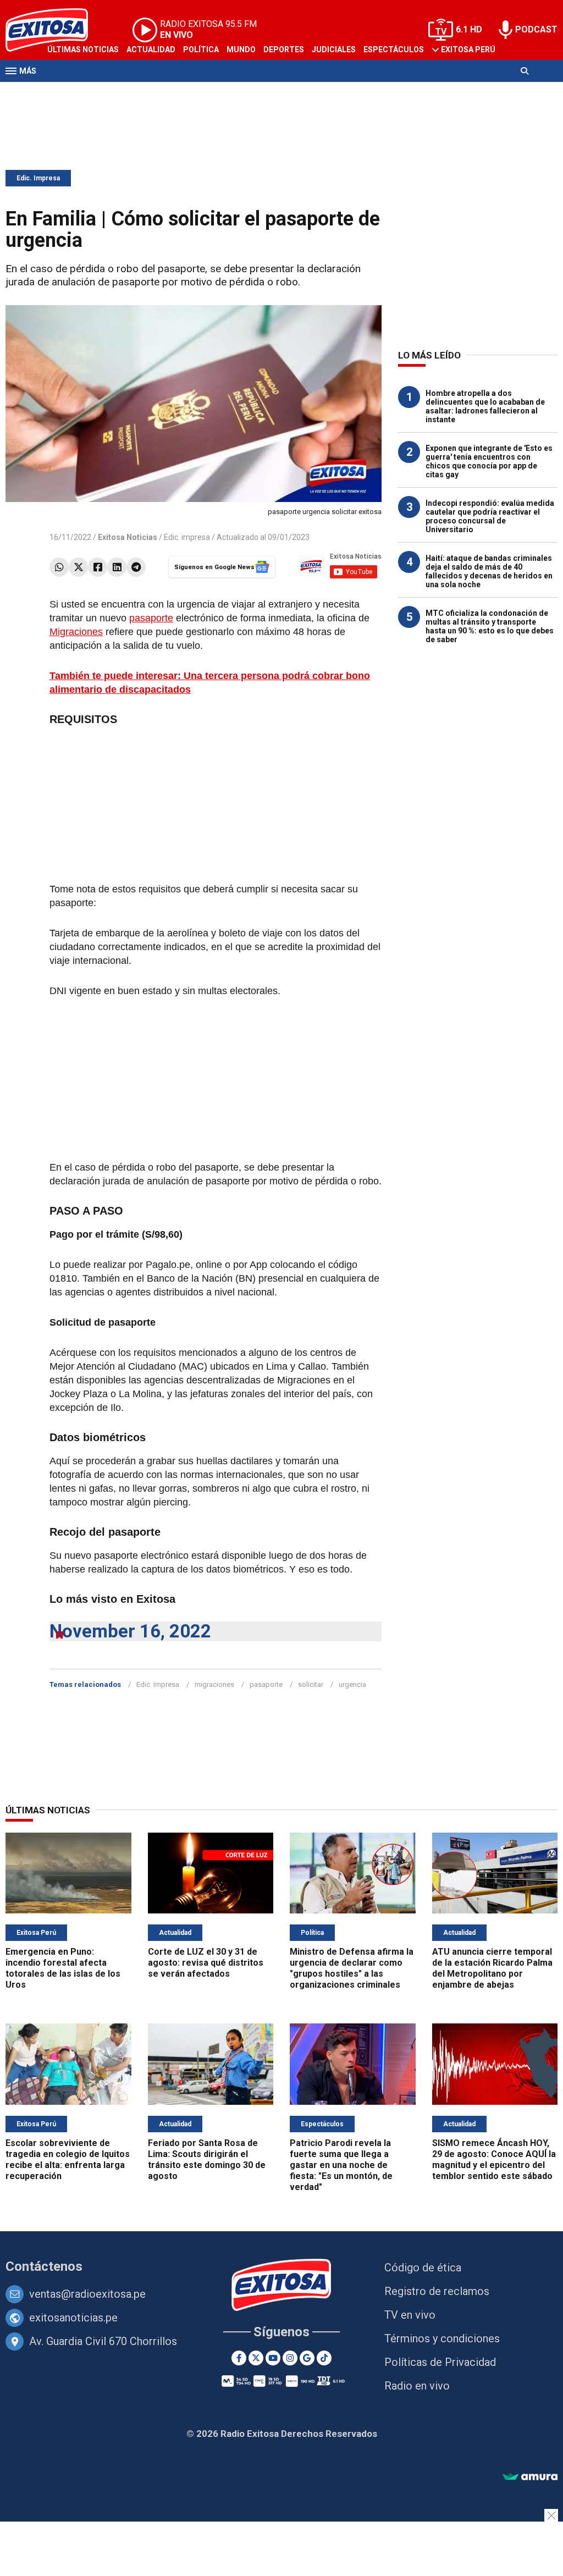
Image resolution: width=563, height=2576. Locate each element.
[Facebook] (98, 567)
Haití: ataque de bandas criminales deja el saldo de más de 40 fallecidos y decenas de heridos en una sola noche (489, 571)
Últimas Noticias (83, 49)
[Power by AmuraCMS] (530, 2477)
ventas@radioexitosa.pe (87, 2294)
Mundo (241, 49)
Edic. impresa (187, 537)
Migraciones (76, 632)
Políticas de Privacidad (440, 2362)
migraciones (214, 1684)
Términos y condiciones (442, 2338)
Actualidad (151, 49)
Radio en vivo (417, 2386)
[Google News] (307, 2358)
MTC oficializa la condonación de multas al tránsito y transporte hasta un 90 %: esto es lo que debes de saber (490, 626)
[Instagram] (290, 2358)
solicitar (311, 1684)
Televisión (69, 92)
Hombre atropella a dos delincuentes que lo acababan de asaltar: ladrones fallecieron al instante (485, 406)
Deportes (284, 49)
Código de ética (423, 2268)
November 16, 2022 (130, 1631)
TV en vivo (410, 2315)
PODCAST (536, 29)
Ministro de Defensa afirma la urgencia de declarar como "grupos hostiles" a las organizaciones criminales (352, 1968)
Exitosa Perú (468, 49)
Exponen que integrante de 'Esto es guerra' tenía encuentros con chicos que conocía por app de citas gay (489, 461)
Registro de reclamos (437, 2291)
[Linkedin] (117, 567)
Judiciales (334, 49)
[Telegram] (136, 567)
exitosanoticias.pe (73, 2318)
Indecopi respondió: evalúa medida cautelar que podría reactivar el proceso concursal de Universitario (490, 516)
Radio (111, 92)
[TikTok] (324, 2358)
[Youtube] (273, 2358)
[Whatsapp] (59, 567)
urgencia (352, 1684)
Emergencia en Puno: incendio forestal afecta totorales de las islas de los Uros (63, 1968)
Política (201, 49)
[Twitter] (78, 567)
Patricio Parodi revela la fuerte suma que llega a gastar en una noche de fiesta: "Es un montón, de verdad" (341, 2165)
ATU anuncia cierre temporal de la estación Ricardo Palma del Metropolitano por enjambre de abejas (492, 1968)
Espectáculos (394, 49)
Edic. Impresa (38, 178)
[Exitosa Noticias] (282, 2286)
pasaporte (151, 618)
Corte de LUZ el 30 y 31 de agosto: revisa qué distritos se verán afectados (206, 1963)
